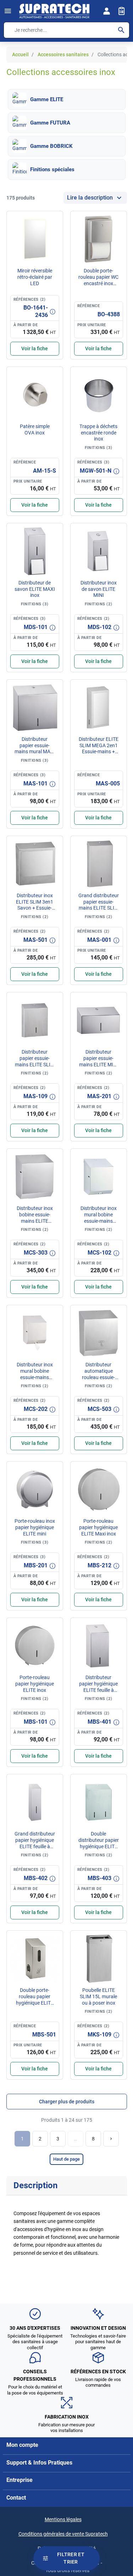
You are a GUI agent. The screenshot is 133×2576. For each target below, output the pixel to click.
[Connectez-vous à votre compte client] (107, 11)
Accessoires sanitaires (63, 54)
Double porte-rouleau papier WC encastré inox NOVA (98, 280)
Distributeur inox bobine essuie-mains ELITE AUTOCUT (35, 1218)
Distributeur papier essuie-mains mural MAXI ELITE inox (35, 748)
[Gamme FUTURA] (20, 123)
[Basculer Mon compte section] (121, 2445)
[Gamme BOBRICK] (20, 146)
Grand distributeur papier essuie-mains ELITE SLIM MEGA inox (99, 905)
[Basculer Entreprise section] (121, 2480)
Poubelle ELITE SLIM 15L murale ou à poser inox (98, 1996)
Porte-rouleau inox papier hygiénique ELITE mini (35, 1527)
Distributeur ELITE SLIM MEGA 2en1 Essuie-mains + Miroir (99, 748)
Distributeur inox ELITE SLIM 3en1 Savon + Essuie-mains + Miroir (35, 905)
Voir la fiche (35, 348)
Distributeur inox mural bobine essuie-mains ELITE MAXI (99, 1218)
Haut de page (66, 2159)
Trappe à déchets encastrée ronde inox (98, 433)
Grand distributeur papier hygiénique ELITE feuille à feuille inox (35, 1843)
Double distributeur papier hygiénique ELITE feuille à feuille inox (99, 1846)
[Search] (121, 30)
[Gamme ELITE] (20, 99)
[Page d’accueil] (54, 11)
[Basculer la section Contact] (121, 2498)
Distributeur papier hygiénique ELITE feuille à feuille (98, 1687)
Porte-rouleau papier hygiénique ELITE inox (35, 1684)
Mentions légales (63, 2519)
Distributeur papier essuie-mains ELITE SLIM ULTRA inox (35, 1061)
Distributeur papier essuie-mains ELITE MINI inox (99, 1061)
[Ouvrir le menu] (8, 11)
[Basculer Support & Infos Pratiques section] (121, 2462)
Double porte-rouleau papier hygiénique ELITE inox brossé (35, 1999)
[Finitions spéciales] (20, 169)
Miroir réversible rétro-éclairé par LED (35, 277)
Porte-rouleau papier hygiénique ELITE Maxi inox (98, 1527)
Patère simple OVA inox (35, 430)
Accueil (20, 54)
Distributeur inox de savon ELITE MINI (99, 589)
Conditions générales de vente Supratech (63, 2534)
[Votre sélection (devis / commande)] (122, 11)
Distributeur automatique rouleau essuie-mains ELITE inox (99, 1374)
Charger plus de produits (67, 2102)
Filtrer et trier (71, 2558)
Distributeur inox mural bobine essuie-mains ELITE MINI (35, 1374)
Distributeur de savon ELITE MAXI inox (35, 589)
